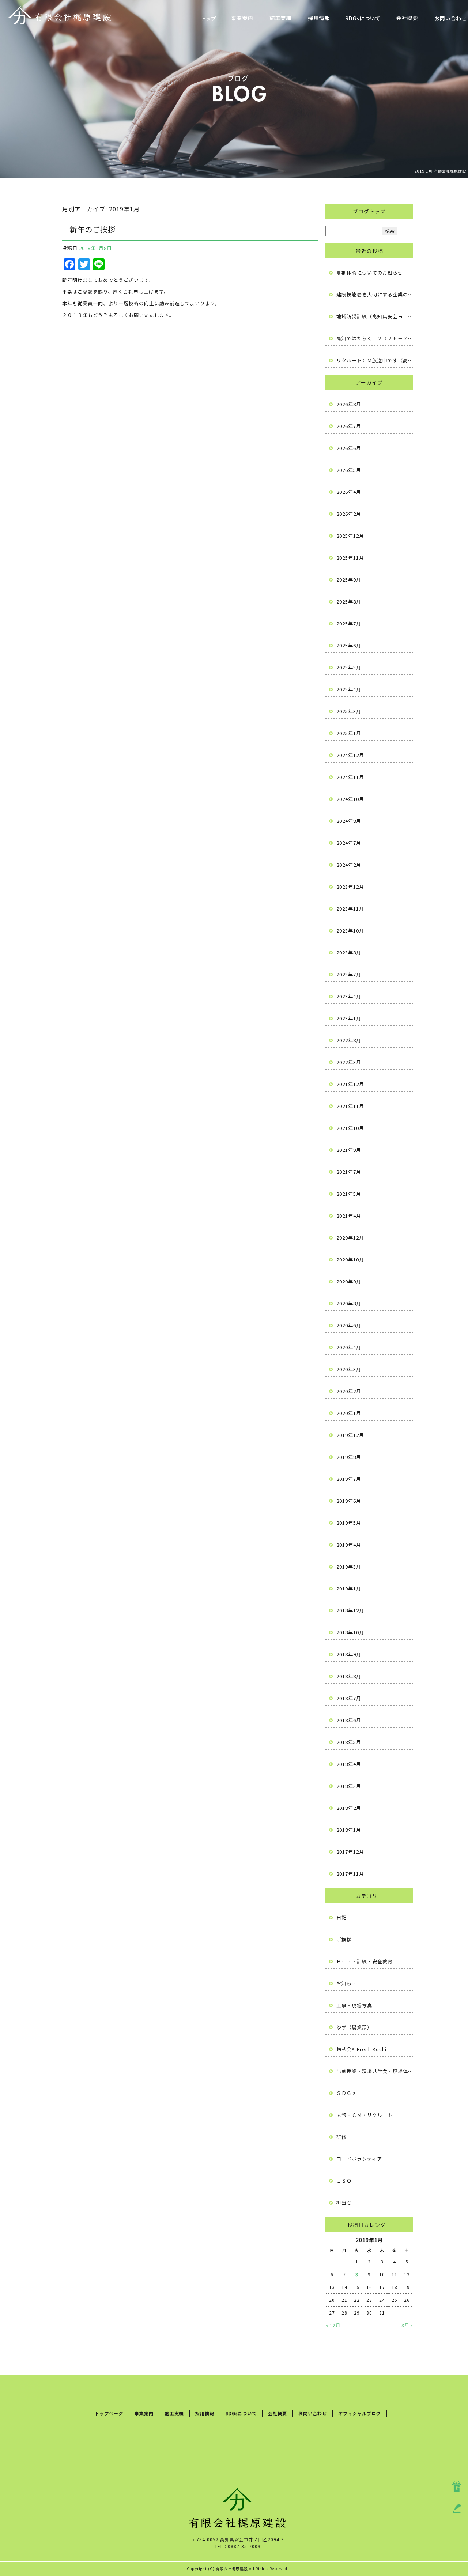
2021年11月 (350, 1106)
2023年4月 (349, 996)
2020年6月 (349, 1325)
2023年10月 (350, 930)
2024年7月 (349, 843)
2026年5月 (349, 470)
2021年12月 (350, 1084)
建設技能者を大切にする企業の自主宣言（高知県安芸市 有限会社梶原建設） (375, 294)
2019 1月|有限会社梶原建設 (440, 171)
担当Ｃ (344, 2203)
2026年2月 (349, 514)
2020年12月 (350, 1238)
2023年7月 (349, 974)
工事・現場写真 (354, 2005)
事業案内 (242, 18)
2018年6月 (349, 1720)
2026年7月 (349, 426)
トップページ (209, 18)
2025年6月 (349, 645)
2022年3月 (349, 1062)
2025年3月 (349, 711)
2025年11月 (350, 558)
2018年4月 (349, 1764)
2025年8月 (349, 602)
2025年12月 (350, 536)
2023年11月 (350, 909)
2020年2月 (349, 1391)
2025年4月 (349, 689)
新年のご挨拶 (93, 229)
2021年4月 (349, 1216)
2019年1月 (349, 1588)
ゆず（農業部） (354, 2027)
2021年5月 (349, 1194)
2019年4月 (349, 1545)
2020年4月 (349, 1347)
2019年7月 (349, 1479)
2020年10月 (350, 1259)
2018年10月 (350, 1632)
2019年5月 (349, 1523)
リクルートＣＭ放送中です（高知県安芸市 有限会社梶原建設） (375, 360)
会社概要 (407, 18)
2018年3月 (349, 1786)
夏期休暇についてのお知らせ (370, 273)
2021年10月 (350, 1128)
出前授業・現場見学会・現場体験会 (375, 2071)
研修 (341, 2137)
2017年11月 (350, 1874)
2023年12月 (350, 887)
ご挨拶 (344, 1939)
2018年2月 (349, 1808)
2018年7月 (349, 1698)
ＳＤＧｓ (347, 2093)
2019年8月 (349, 1457)
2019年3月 (349, 1567)
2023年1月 (349, 1018)
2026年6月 (349, 448)
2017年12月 (350, 1852)
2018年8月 (349, 1676)
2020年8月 (349, 1303)
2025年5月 (349, 667)
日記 (341, 1917)
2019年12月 (350, 1435)
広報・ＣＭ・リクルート (365, 2115)
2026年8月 (349, 404)
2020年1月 (349, 1413)
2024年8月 (349, 821)
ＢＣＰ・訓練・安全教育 (365, 1961)
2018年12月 (350, 1610)
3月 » (407, 2325)
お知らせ (347, 1983)
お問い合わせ (313, 2413)
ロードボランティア (359, 2159)
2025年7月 (349, 623)
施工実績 (281, 18)
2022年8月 (349, 1040)
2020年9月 (349, 1281)
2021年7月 (349, 1172)
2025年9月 (349, 580)
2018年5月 (349, 1742)
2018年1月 (349, 1830)
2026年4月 (349, 492)
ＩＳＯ (344, 2181)
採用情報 (319, 18)
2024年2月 (349, 865)
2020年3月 (349, 1369)
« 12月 (333, 2325)
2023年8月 (349, 952)
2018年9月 (349, 1654)
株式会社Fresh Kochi (361, 2049)
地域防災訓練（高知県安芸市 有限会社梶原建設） (375, 316)
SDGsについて (363, 18)
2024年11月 (350, 777)
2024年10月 (350, 799)
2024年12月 (350, 755)
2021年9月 (349, 1150)
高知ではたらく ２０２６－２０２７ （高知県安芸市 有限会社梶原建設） (375, 338)
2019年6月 (349, 1501)
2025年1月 (349, 733)
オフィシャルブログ (360, 2413)
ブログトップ (369, 211)
